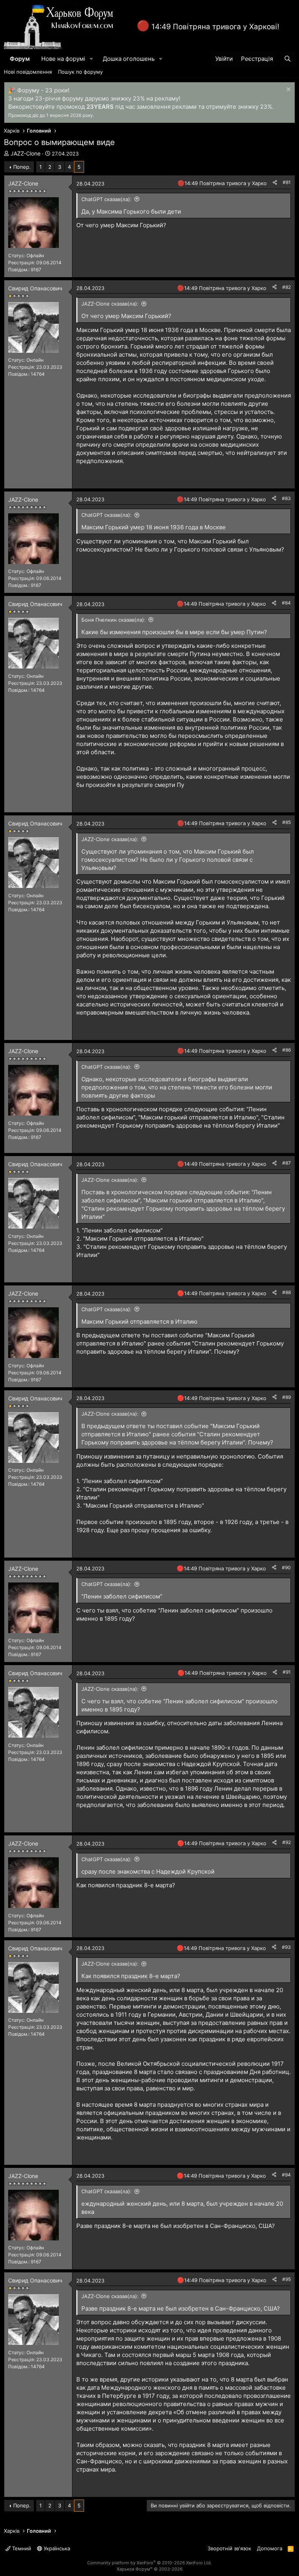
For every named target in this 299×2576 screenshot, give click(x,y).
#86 (287, 1050)
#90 (286, 1567)
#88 (287, 1292)
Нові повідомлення (28, 72)
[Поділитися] (275, 183)
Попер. (22, 167)
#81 (287, 182)
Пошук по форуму (80, 72)
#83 (286, 498)
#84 (286, 603)
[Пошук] (288, 59)
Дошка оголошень (129, 59)
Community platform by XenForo (149, 2563)
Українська (56, 2548)
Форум (20, 59)
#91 (287, 1672)
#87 (287, 1163)
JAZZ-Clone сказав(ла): (110, 304)
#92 (287, 1842)
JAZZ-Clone (26, 153)
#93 (286, 1947)
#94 (286, 2175)
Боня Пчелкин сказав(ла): (113, 620)
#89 (287, 1397)
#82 (287, 287)
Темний (21, 2548)
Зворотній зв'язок (229, 2548)
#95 (287, 2279)
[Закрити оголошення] (288, 90)
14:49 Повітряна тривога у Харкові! (215, 27)
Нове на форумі (63, 59)
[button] (91, 59)
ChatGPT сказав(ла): (106, 199)
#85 (287, 822)
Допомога (270, 2548)
